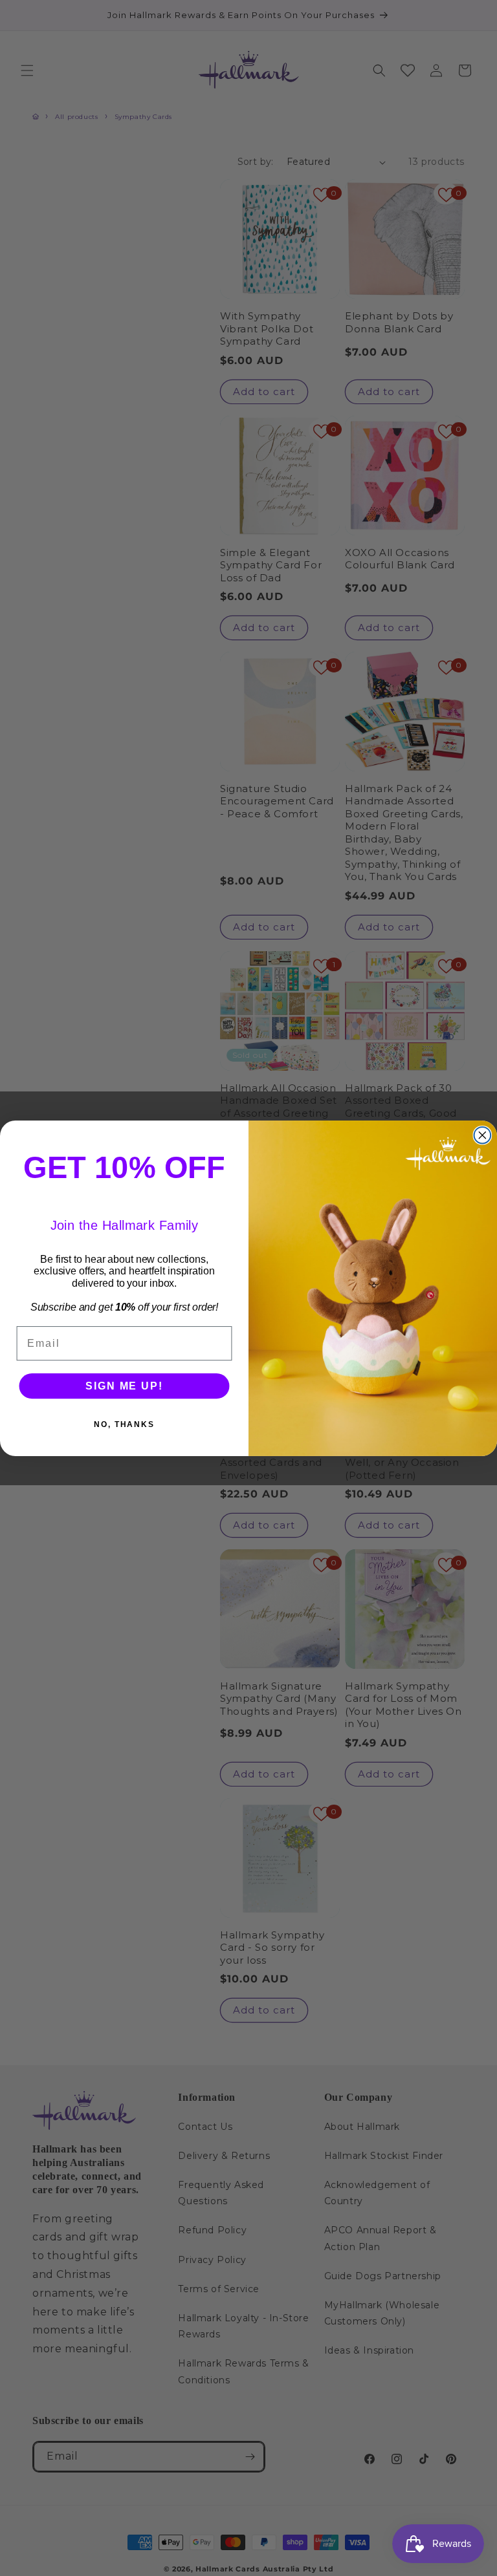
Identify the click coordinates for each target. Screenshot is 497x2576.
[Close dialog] (483, 1135)
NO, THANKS (124, 1424)
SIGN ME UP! (124, 1385)
